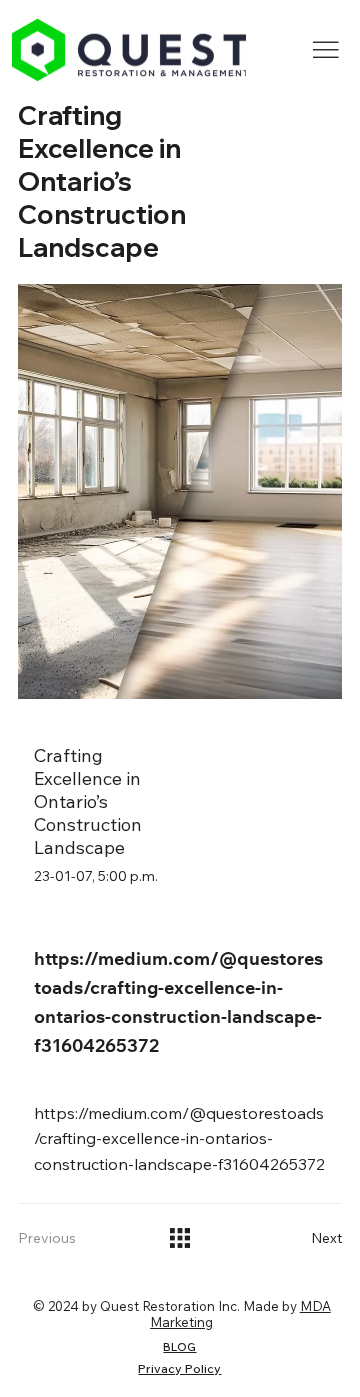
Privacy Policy (179, 1368)
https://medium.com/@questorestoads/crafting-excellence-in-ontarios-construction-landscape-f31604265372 (179, 1138)
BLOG (179, 1346)
